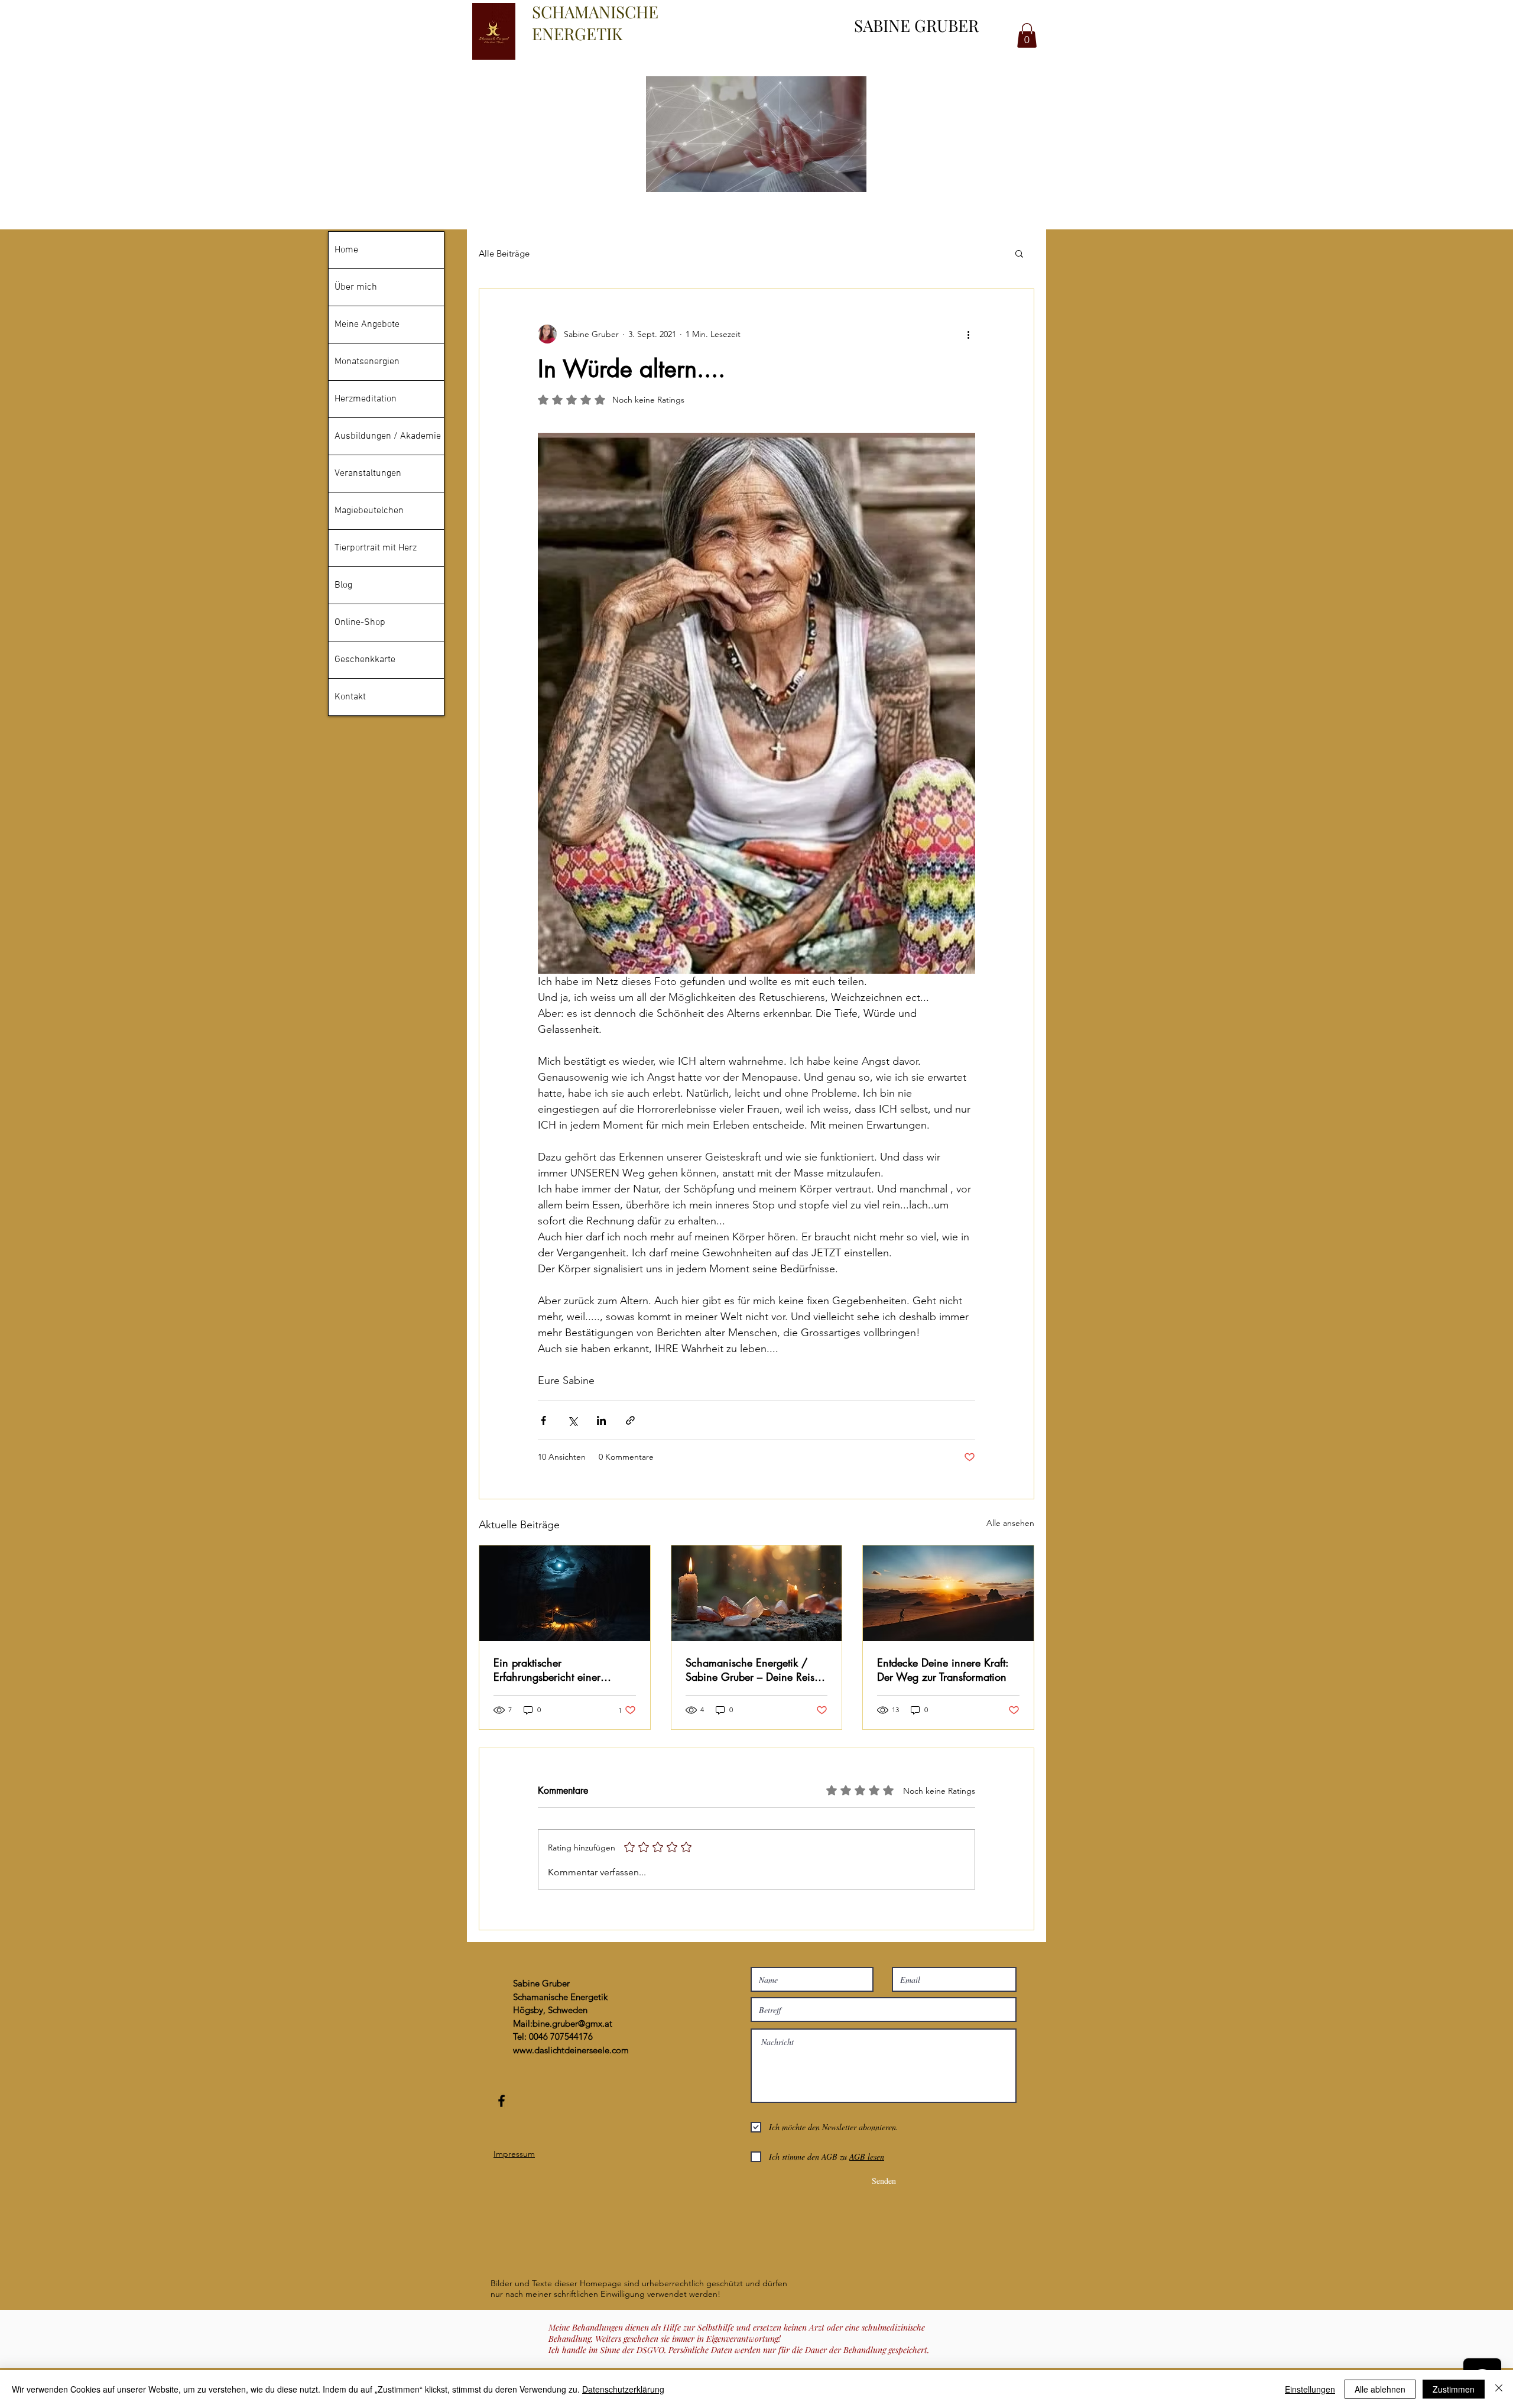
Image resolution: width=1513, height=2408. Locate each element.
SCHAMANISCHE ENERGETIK (595, 22)
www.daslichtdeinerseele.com (571, 2050)
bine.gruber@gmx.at (572, 2023)
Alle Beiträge (504, 253)
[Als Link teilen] (630, 1420)
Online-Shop (360, 623)
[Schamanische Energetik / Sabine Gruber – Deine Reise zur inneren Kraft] (757, 1593)
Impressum (514, 2154)
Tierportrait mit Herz (376, 548)
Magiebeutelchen (369, 511)
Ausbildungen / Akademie (388, 436)
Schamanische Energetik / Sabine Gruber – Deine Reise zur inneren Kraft (753, 1670)
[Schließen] (1499, 2389)
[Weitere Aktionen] (968, 334)
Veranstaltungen (368, 474)
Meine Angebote (367, 325)
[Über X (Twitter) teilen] (572, 1420)
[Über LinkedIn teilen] (601, 1420)
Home (346, 250)
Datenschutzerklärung (623, 2389)
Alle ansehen (1010, 1523)
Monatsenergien (367, 362)
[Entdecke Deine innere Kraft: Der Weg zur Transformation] (948, 1593)
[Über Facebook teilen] (543, 1420)
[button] (1019, 253)
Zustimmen (1454, 2389)
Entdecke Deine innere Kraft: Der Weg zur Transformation (943, 1670)
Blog (343, 585)
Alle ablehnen (1380, 2389)
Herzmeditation (366, 399)
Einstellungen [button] (1310, 2389)
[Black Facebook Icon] (501, 2101)
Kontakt (350, 697)
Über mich (356, 287)
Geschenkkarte (365, 660)
